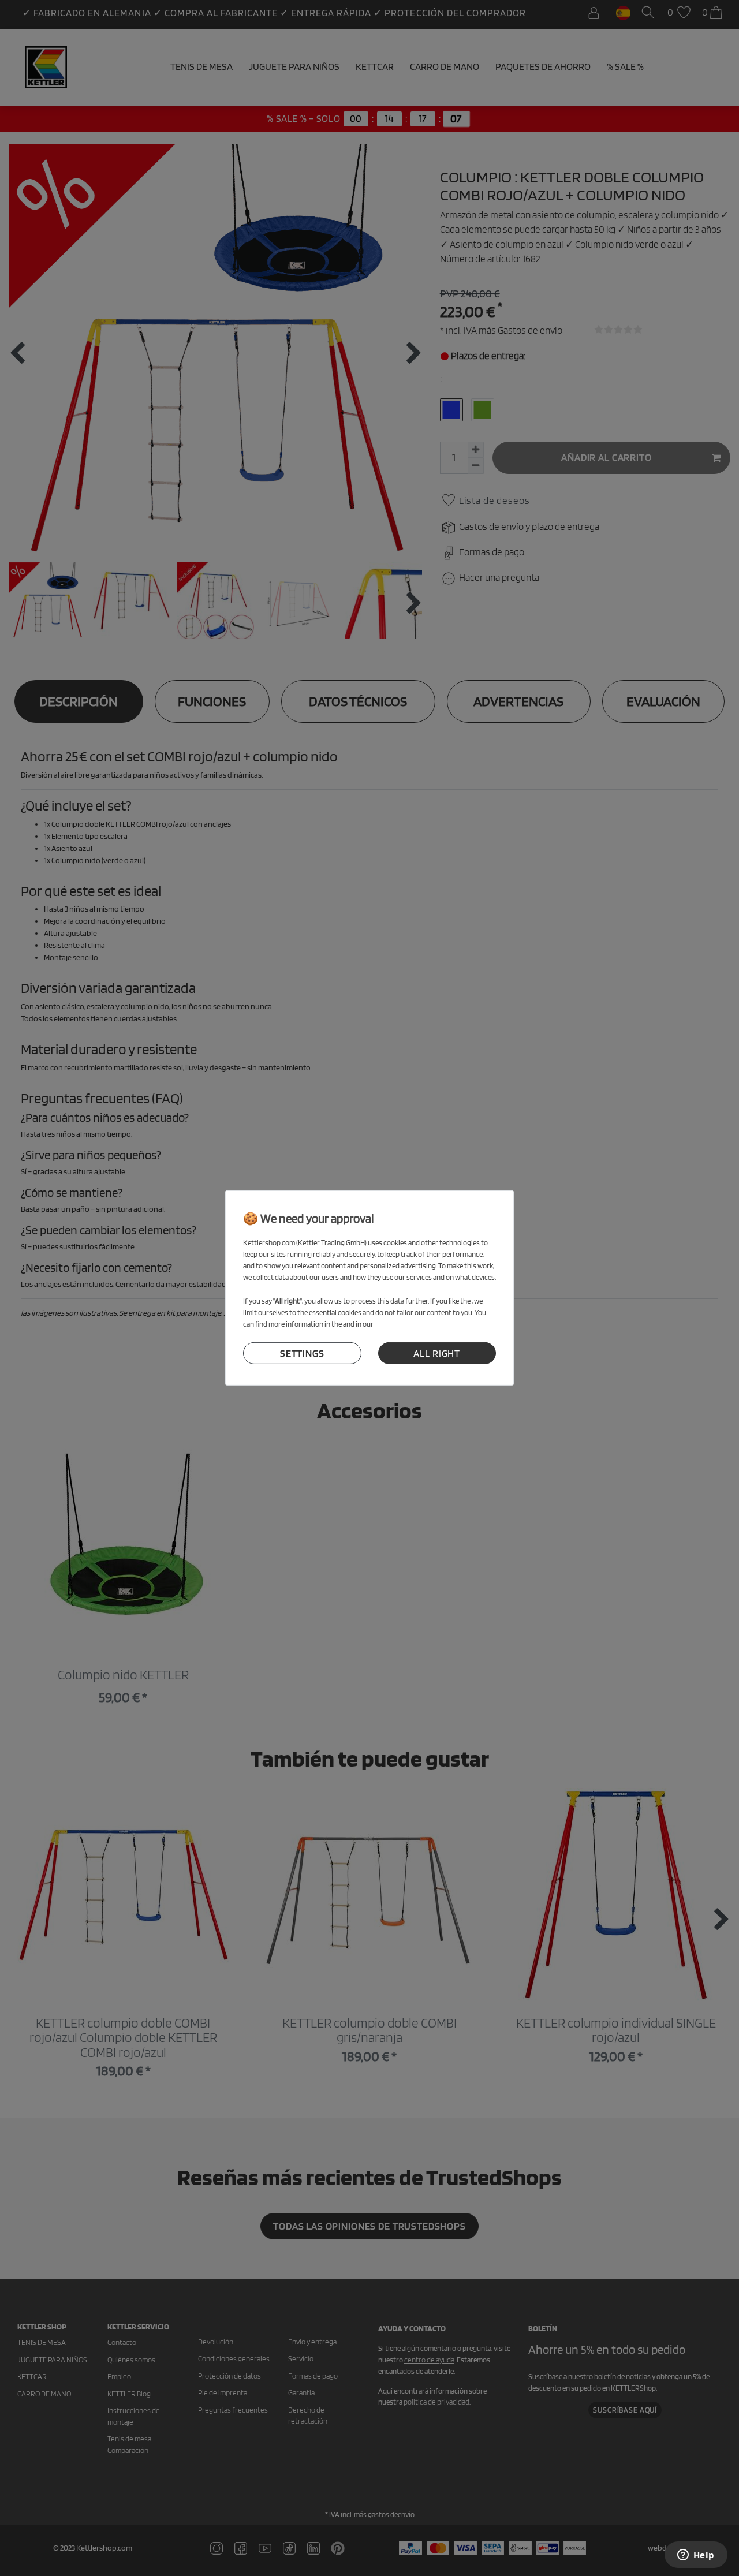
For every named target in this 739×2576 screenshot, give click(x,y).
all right (437, 1353)
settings (302, 1353)
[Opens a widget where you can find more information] (696, 2556)
